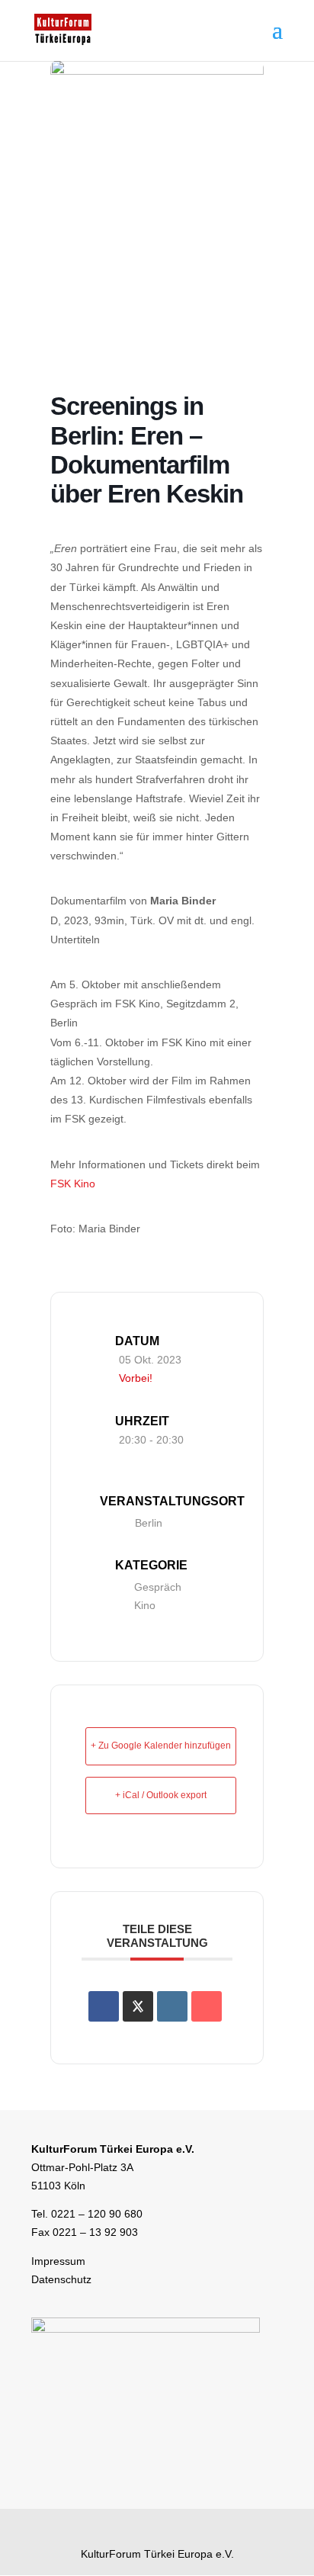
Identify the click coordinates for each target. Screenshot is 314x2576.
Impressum (58, 2261)
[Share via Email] (207, 2006)
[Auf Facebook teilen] (104, 2006)
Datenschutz (61, 2279)
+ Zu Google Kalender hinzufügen (161, 1746)
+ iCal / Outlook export (161, 1795)
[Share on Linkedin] (172, 2006)
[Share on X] (138, 2006)
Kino (145, 1605)
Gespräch (158, 1587)
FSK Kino (73, 1184)
